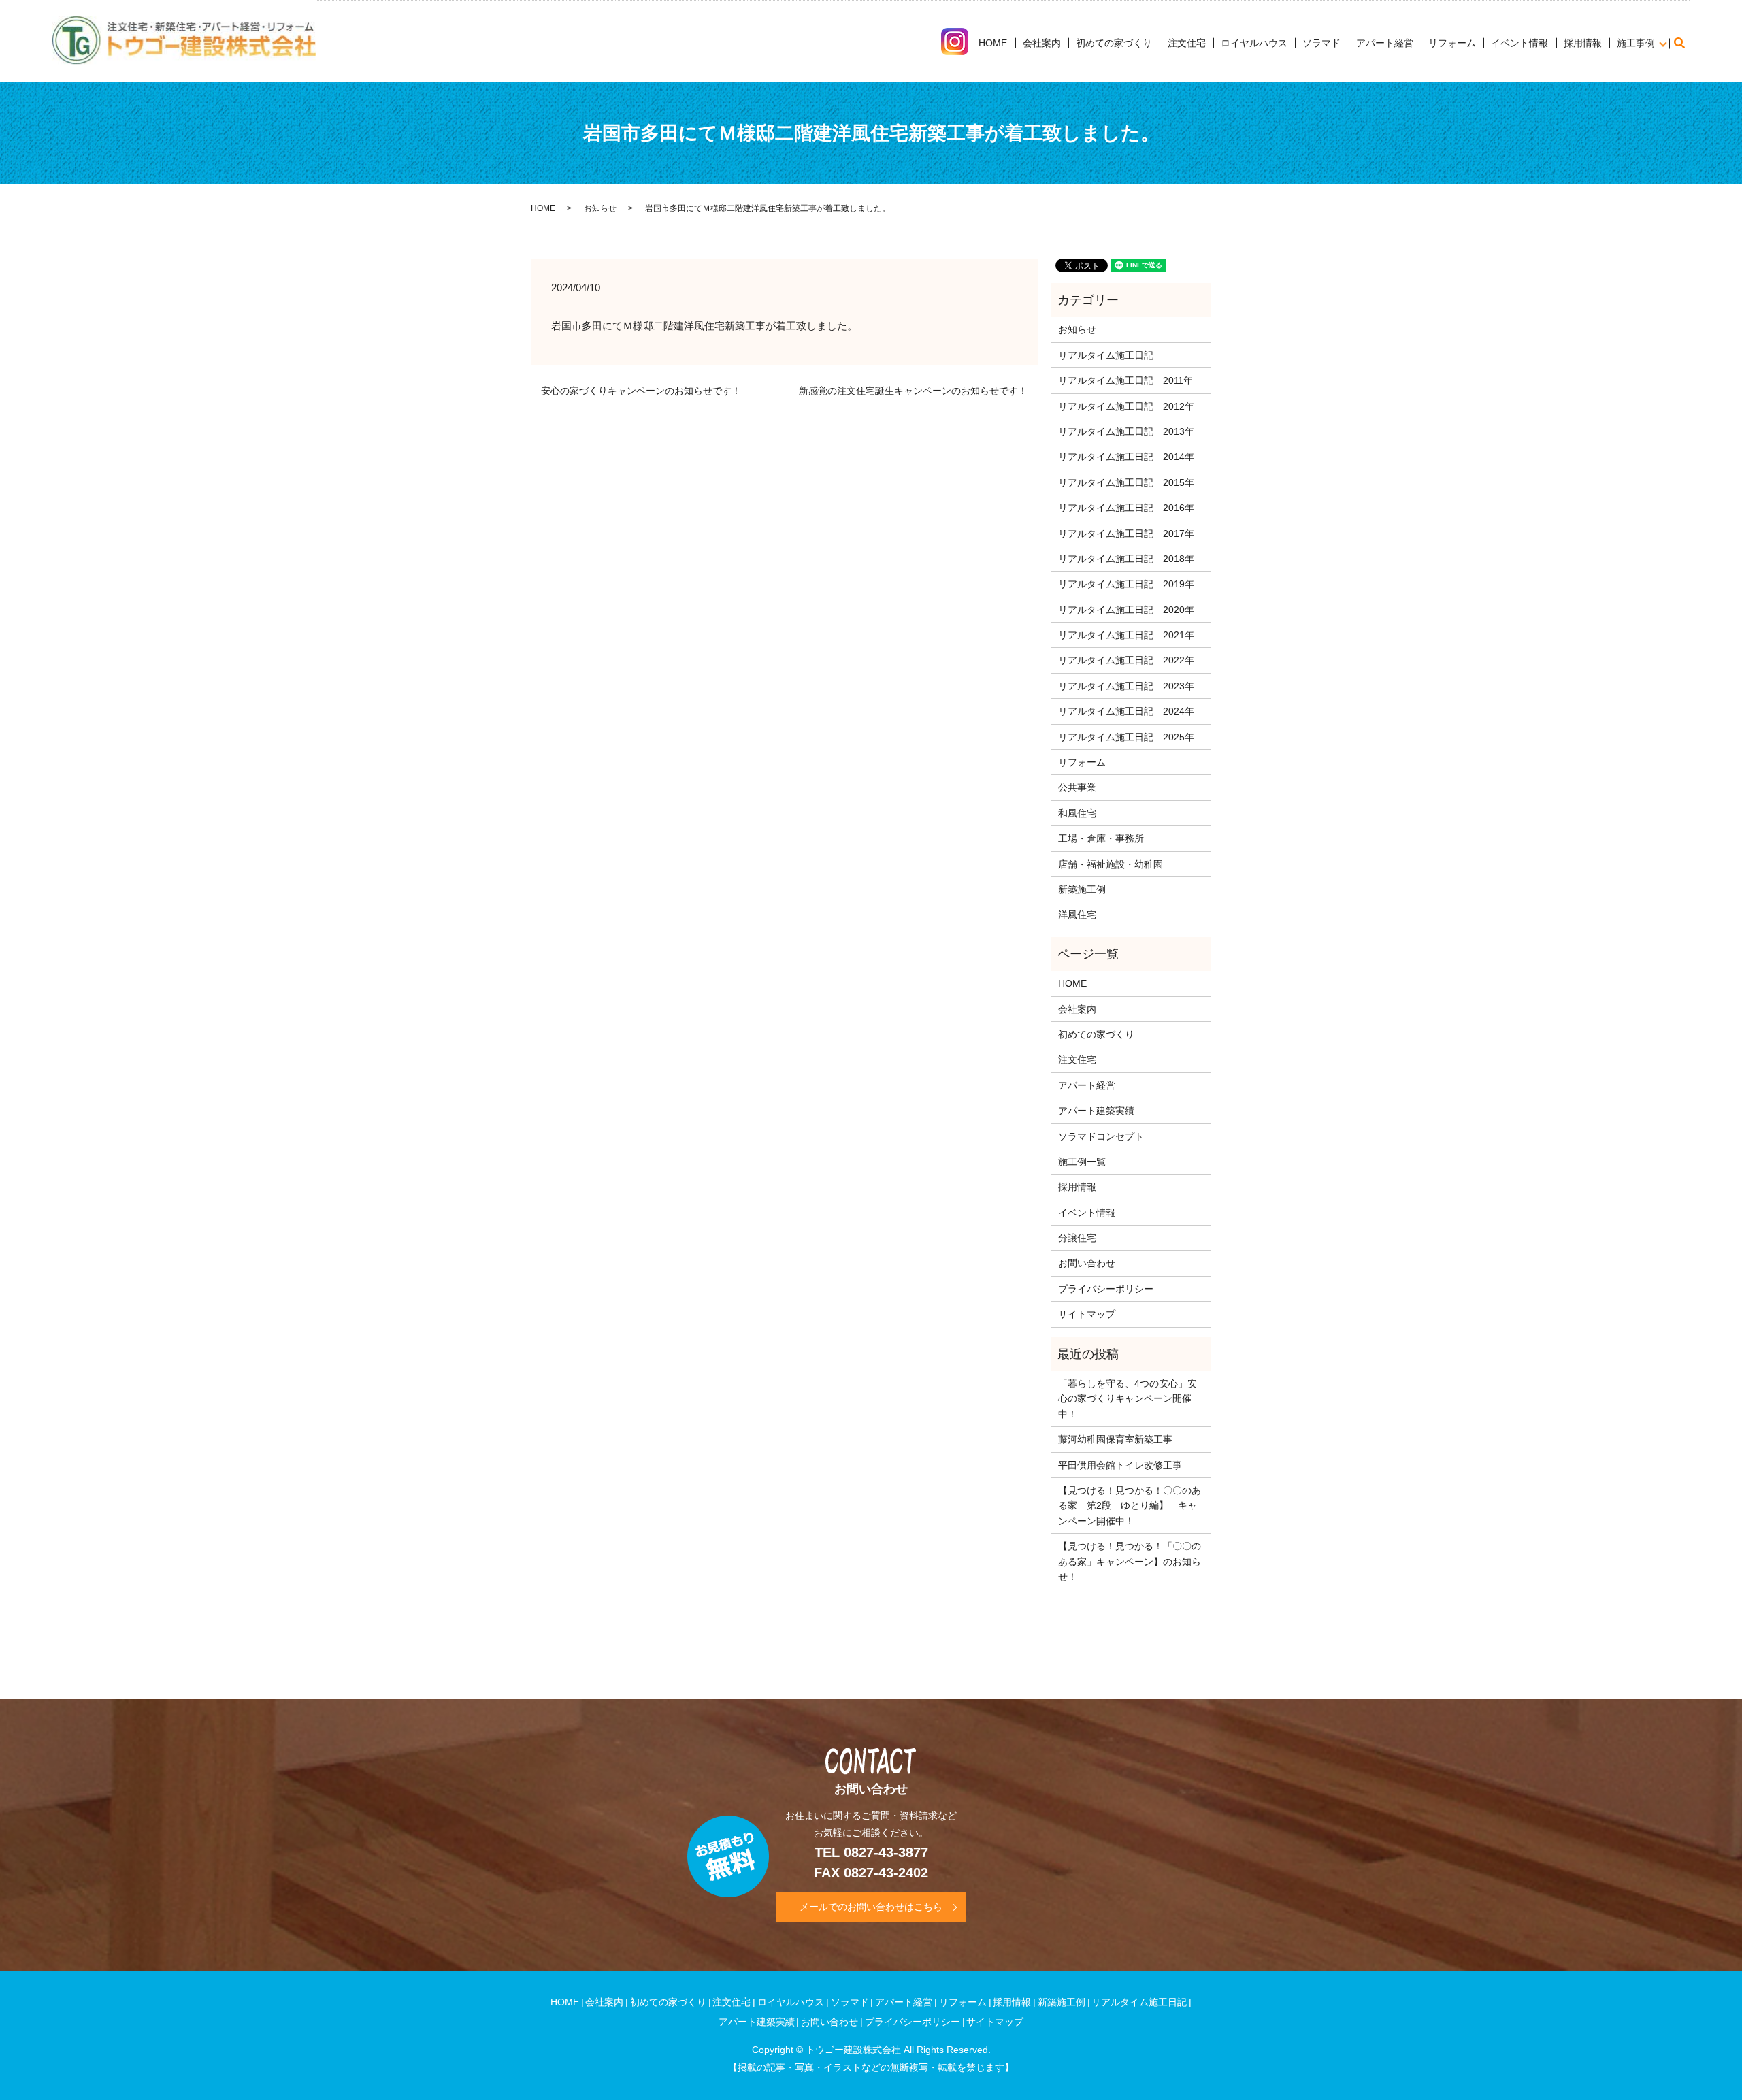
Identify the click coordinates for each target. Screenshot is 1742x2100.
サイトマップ (1087, 1314)
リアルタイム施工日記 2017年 (1126, 534)
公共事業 (1077, 787)
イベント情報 (1519, 43)
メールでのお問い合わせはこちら (871, 1907)
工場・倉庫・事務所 (1101, 838)
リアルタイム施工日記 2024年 (1126, 711)
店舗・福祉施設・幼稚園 (1111, 864)
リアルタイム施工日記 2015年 (1126, 482)
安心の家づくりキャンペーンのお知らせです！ (641, 391)
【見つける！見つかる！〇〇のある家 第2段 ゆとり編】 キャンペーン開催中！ (1130, 1506)
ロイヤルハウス (1254, 43)
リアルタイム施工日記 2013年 (1126, 431)
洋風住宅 (1077, 915)
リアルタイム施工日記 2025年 (1126, 737)
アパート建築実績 (1096, 1111)
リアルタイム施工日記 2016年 (1126, 508)
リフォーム (1452, 43)
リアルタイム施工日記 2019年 (1126, 584)
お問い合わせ (1087, 1263)
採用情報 (1583, 43)
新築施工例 (1082, 889)
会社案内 (1042, 43)
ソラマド (1321, 43)
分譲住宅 (1077, 1238)
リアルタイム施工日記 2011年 (1125, 380)
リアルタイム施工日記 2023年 (1126, 686)
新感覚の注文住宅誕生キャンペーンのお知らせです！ (913, 391)
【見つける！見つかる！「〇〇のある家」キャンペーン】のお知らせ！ (1130, 1561)
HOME (993, 43)
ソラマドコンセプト (1101, 1136)
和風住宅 (1077, 813)
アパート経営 (1385, 43)
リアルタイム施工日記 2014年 (1126, 457)
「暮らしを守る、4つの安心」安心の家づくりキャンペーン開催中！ (1128, 1399)
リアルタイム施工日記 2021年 (1126, 635)
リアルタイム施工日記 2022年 (1126, 660)
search (1686, 43)
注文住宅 (1187, 43)
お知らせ (600, 208)
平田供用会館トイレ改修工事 (1120, 1465)
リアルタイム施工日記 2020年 (1126, 610)
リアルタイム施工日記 (1106, 355)
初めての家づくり (1114, 43)
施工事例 (1636, 43)
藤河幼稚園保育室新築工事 (1115, 1439)
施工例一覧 (1082, 1162)
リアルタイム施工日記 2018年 (1126, 559)
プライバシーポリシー (1106, 1289)
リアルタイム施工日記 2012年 (1126, 406)
